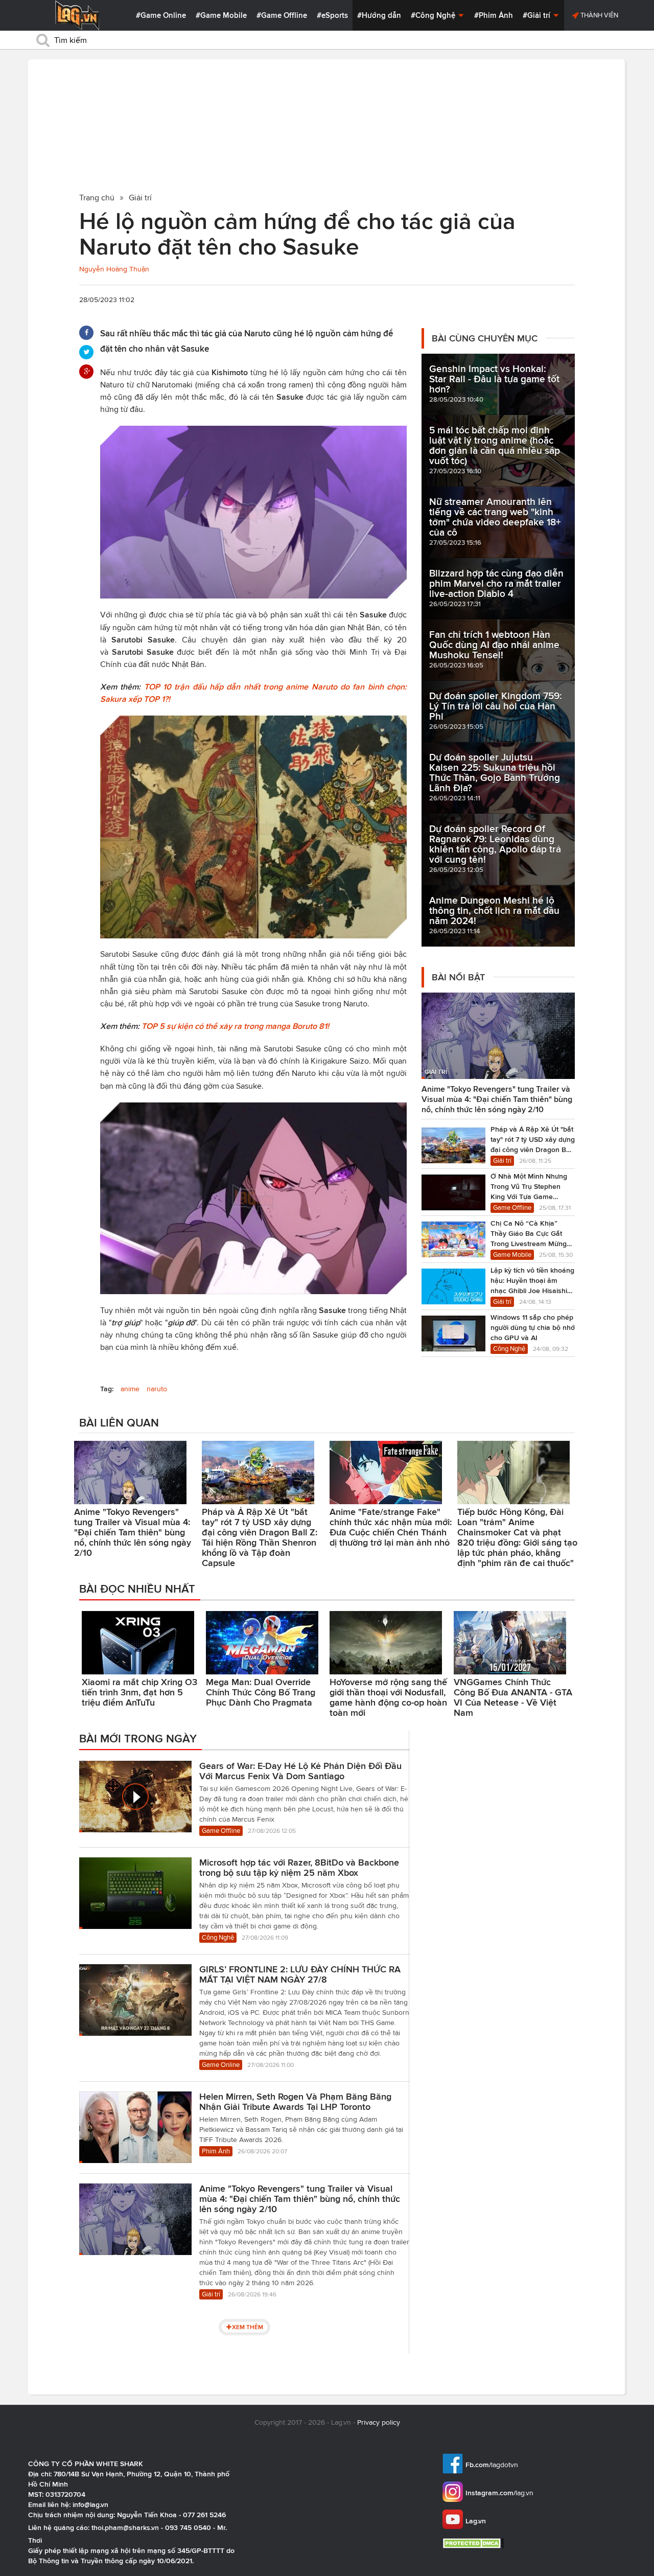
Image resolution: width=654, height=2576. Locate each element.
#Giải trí (538, 15)
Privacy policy (379, 2422)
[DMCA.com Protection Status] (474, 2543)
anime (130, 1389)
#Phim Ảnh (494, 15)
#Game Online (161, 15)
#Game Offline (282, 15)
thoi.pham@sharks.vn (125, 2527)
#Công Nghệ (434, 15)
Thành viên (599, 15)
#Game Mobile (221, 15)
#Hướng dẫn (379, 15)
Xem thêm (248, 2327)
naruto (157, 1389)
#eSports (332, 15)
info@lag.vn (90, 2504)
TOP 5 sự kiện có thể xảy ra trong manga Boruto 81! (235, 1026)
